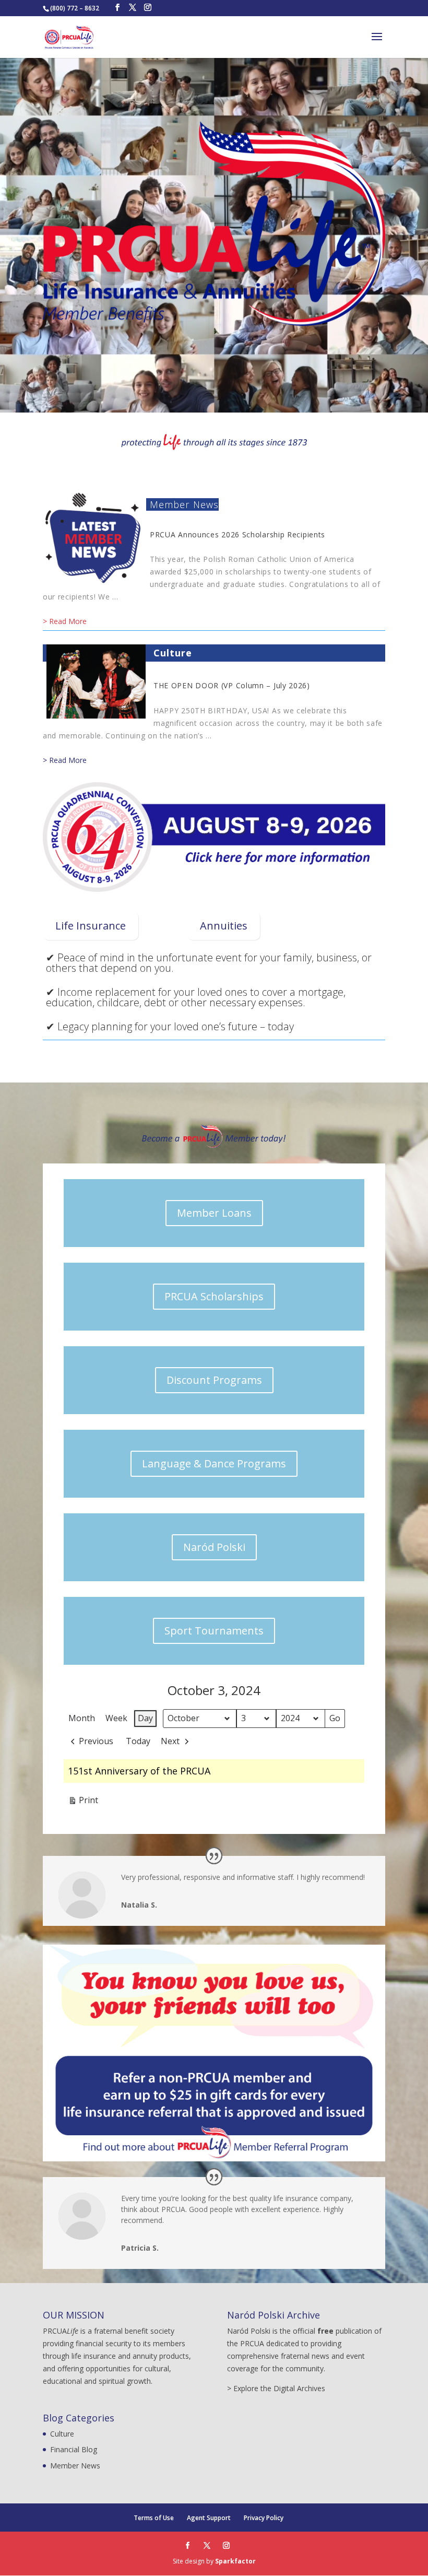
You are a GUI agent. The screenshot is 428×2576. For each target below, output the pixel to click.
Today (138, 1741)
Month (82, 1718)
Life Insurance (91, 926)
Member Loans (214, 1213)
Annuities (224, 926)
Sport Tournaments (214, 1631)
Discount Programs (214, 1380)
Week (116, 1718)
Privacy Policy (264, 2518)
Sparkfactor (235, 2561)
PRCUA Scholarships (214, 1296)
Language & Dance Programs (214, 1463)
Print (83, 1802)
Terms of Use (154, 2518)
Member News (184, 504)
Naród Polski (214, 1547)
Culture (173, 653)
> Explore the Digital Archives (276, 2388)
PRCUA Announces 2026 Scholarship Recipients (237, 534)
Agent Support (209, 2518)
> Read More (65, 621)
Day (145, 1718)
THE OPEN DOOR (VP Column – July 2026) (232, 685)
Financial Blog (74, 2449)
